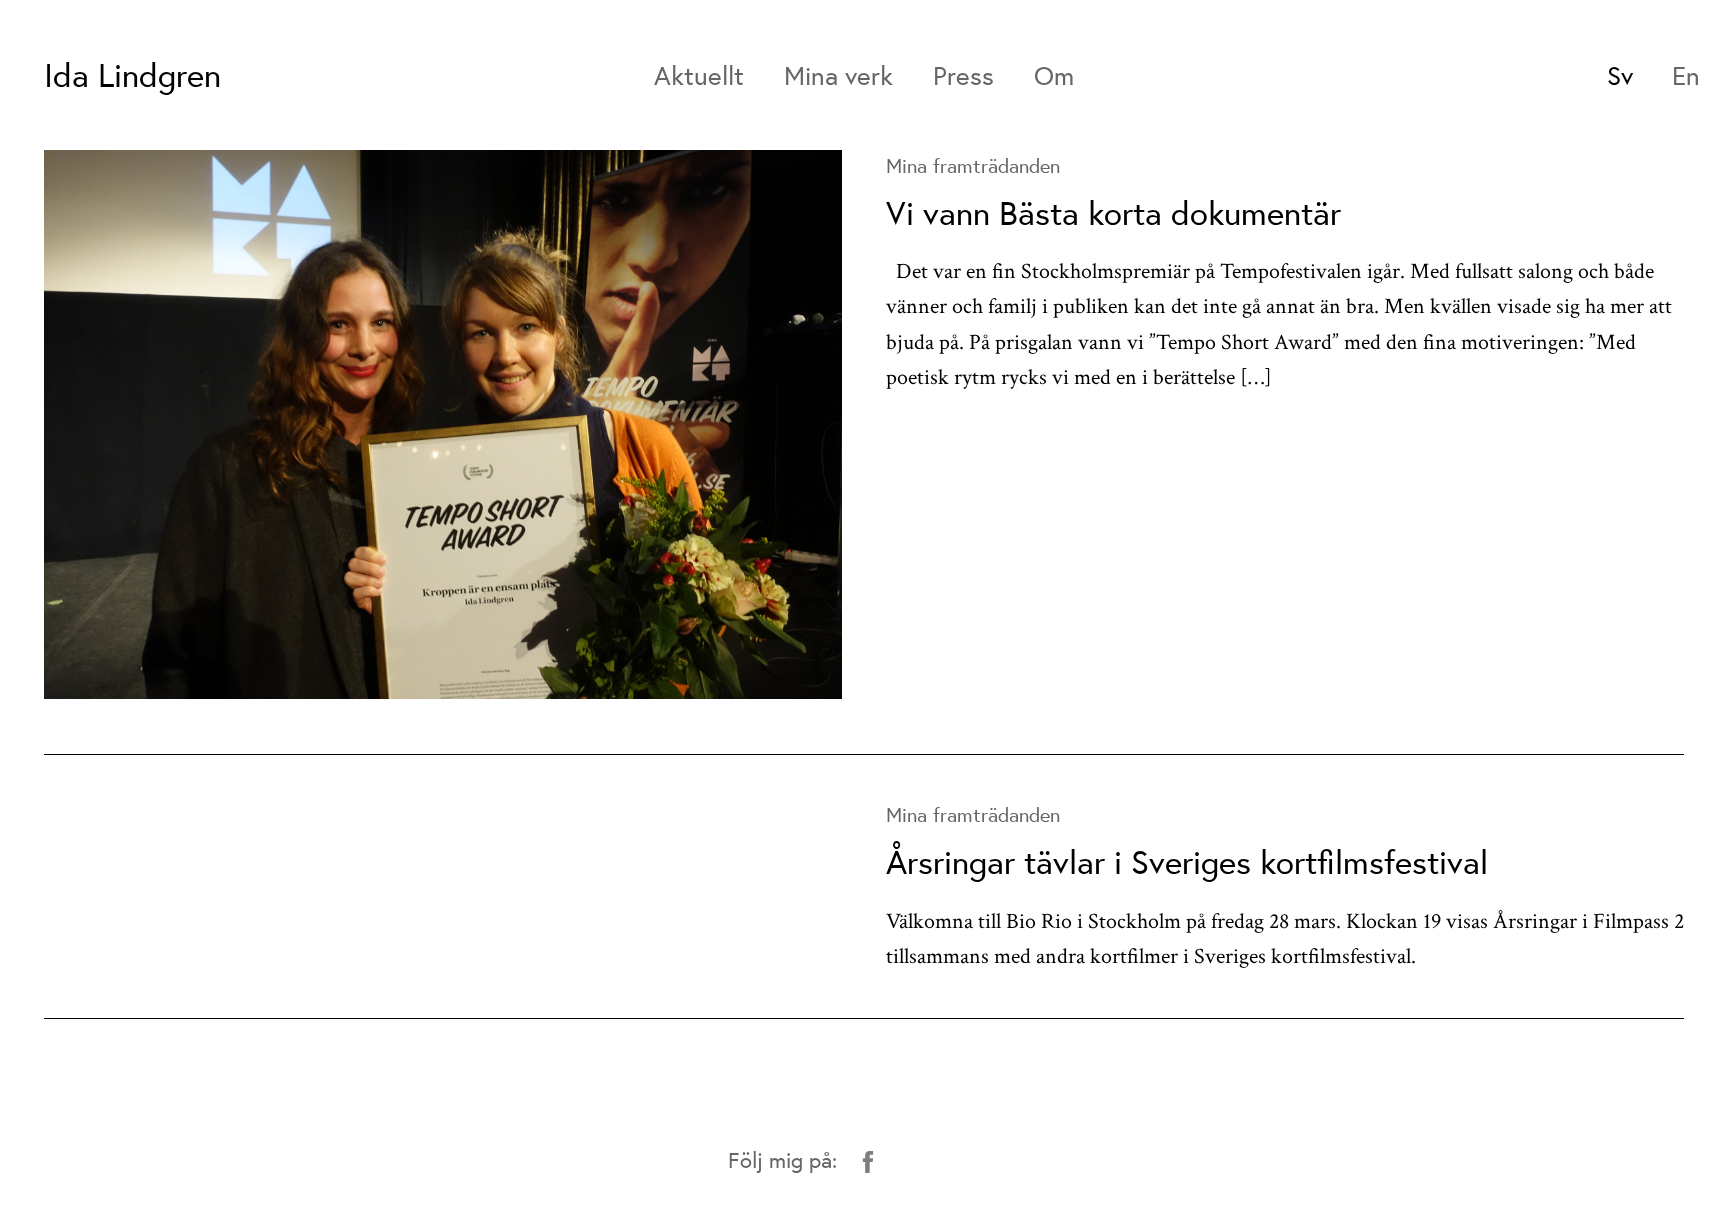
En (1686, 75)
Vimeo (953, 1162)
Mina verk (838, 75)
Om (1054, 75)
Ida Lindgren (132, 74)
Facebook (868, 1162)
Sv (1620, 75)
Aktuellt (699, 75)
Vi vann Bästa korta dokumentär (1113, 212)
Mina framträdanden (973, 165)
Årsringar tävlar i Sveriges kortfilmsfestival (1187, 861)
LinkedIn (996, 1162)
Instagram (911, 1162)
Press (963, 75)
